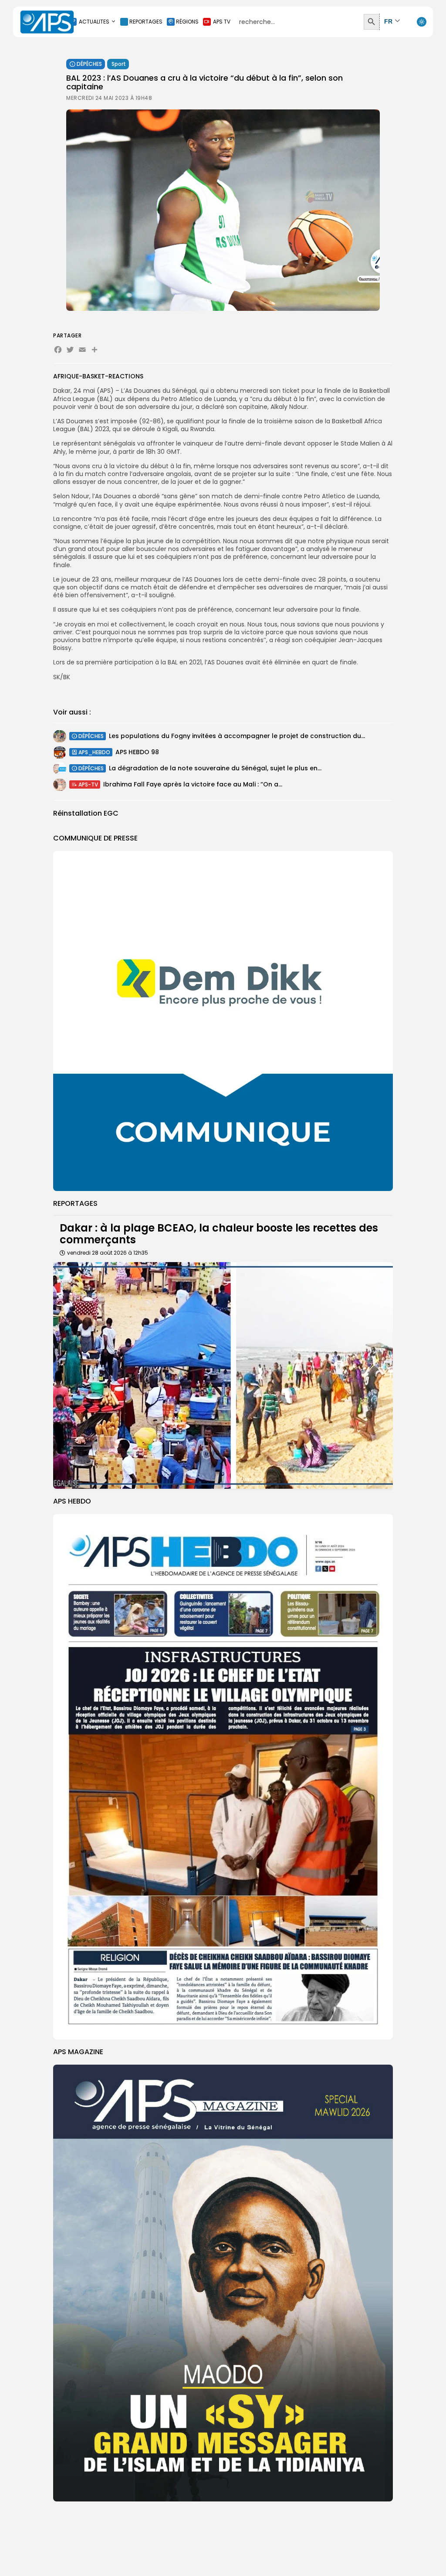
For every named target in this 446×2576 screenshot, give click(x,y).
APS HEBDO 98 (137, 752)
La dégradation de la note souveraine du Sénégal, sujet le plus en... (215, 768)
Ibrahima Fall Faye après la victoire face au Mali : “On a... (193, 784)
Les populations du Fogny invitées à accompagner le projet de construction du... (237, 736)
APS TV (222, 22)
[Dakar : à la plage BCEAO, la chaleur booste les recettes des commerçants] (223, 1375)
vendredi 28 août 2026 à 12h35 (108, 1253)
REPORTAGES (146, 22)
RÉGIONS (187, 22)
